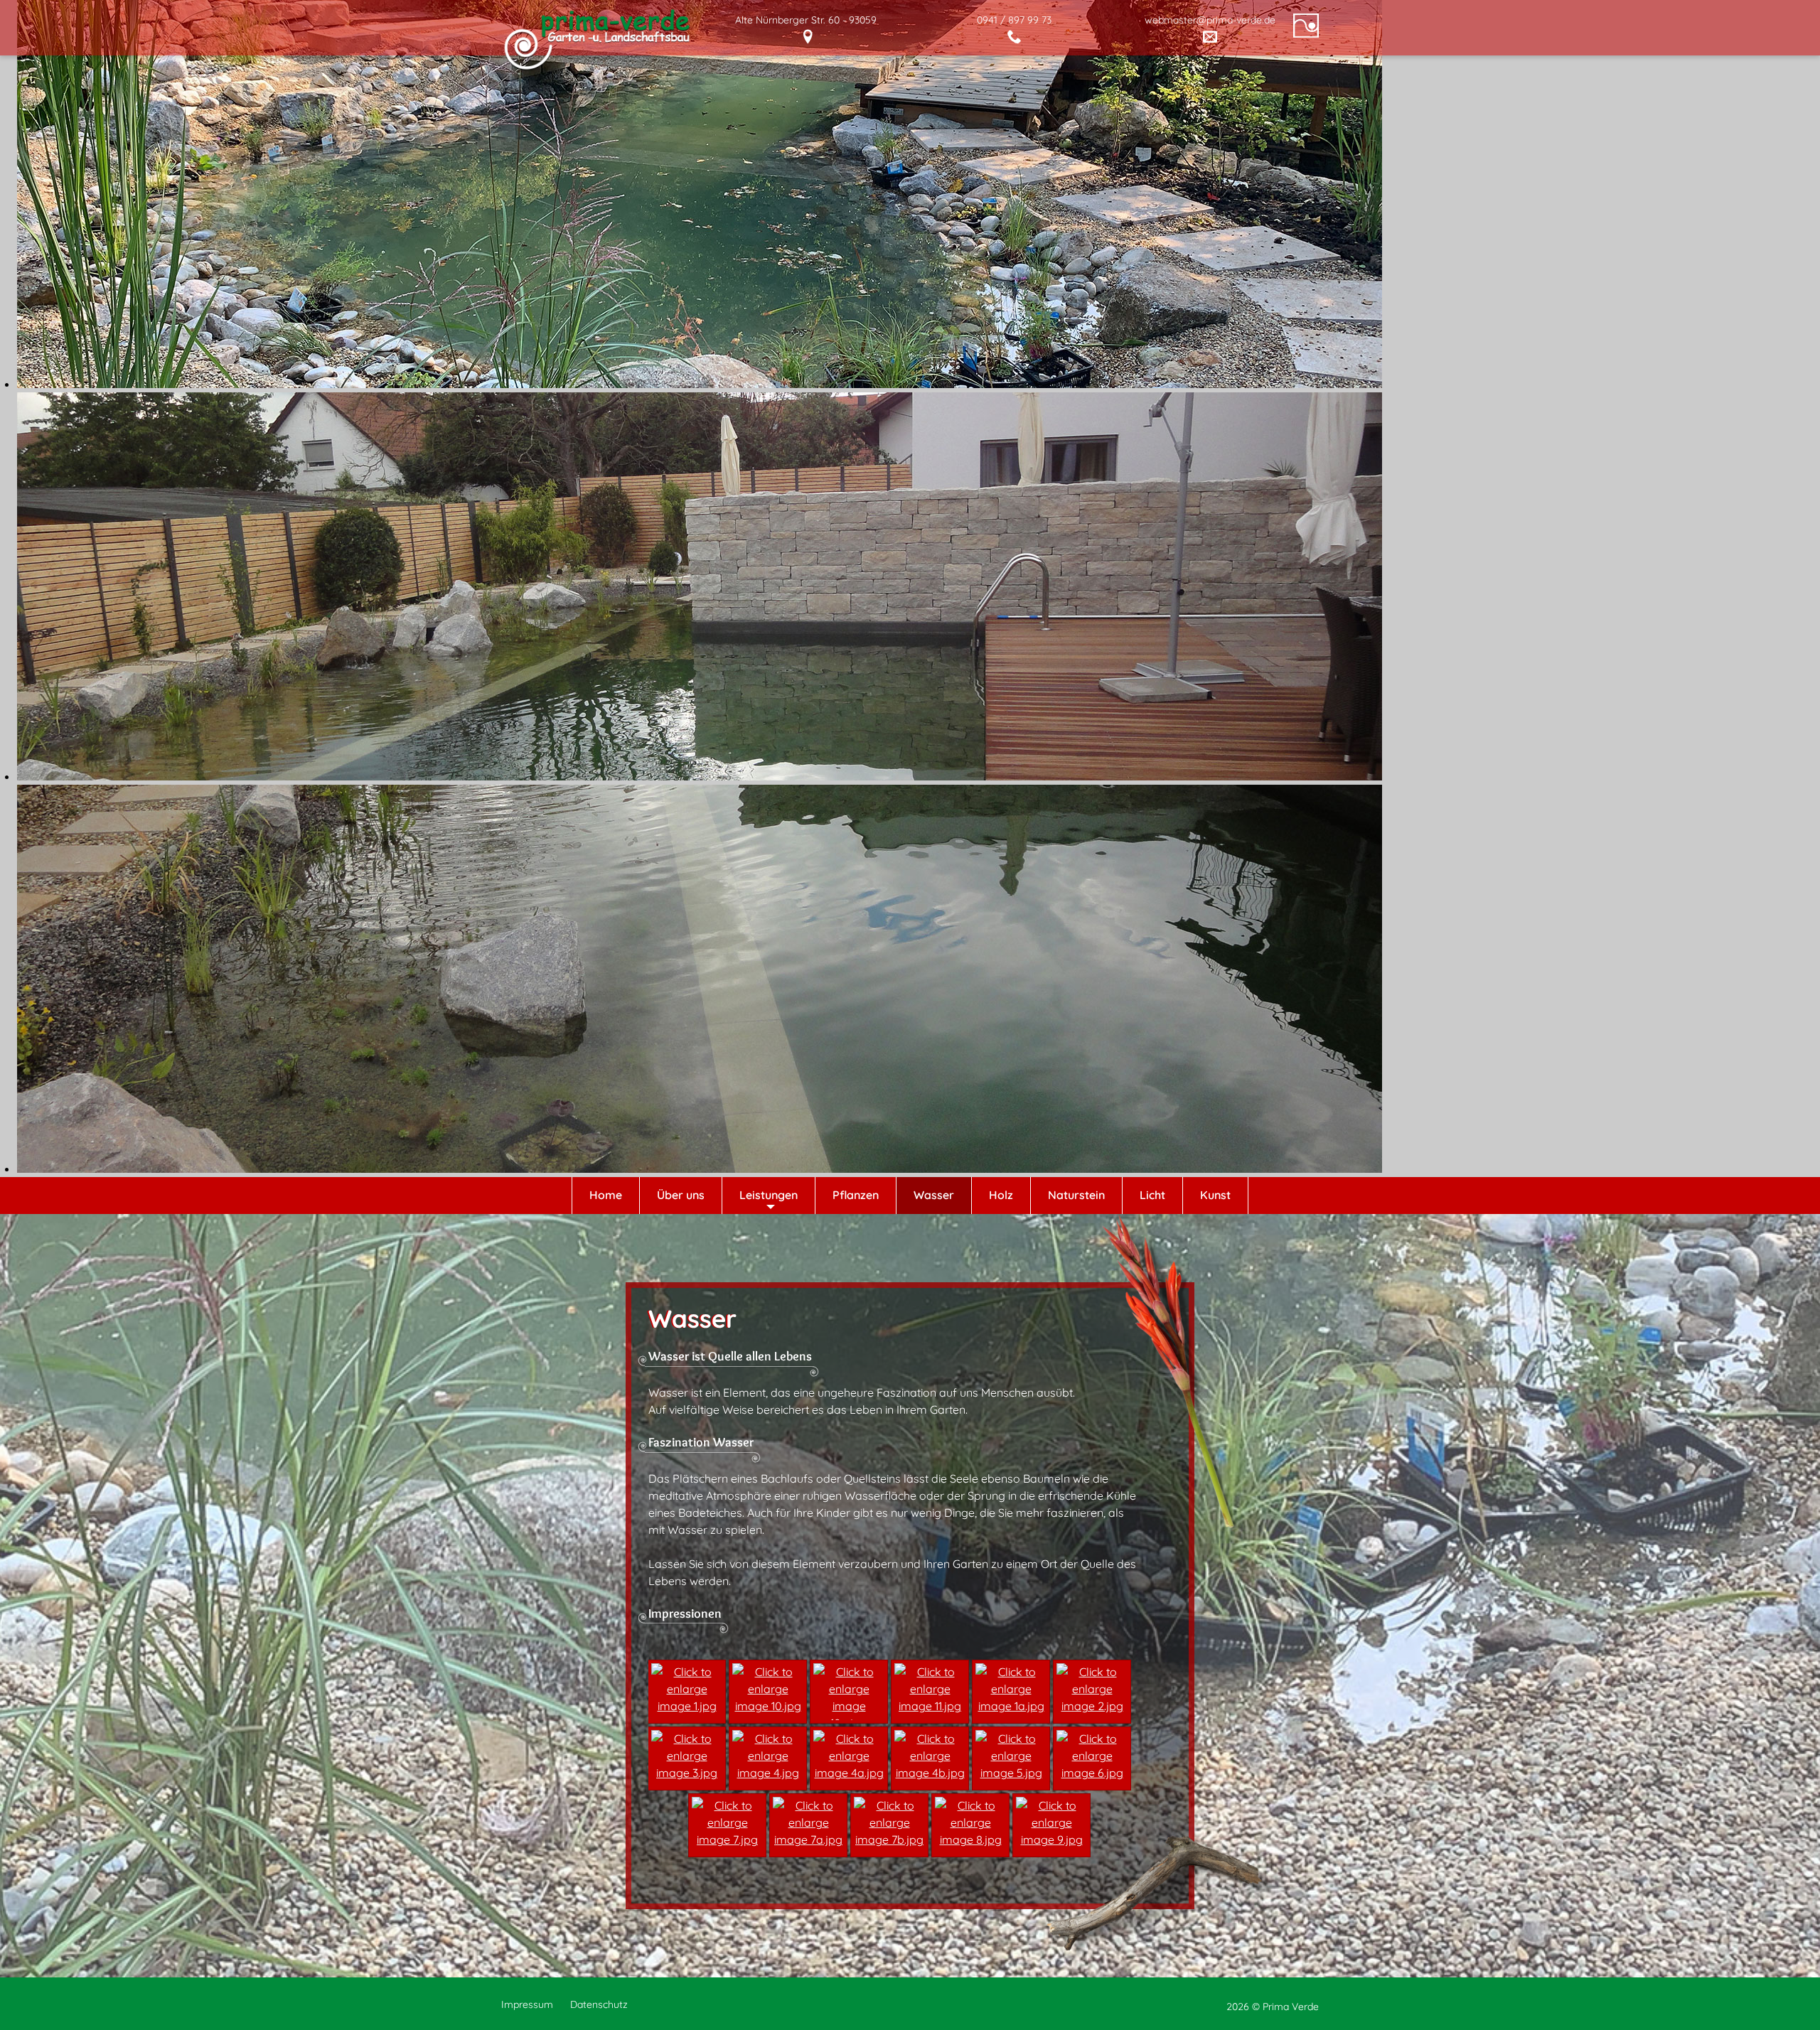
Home (606, 1195)
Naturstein (1076, 1195)
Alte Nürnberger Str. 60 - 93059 (806, 20)
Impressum (527, 2004)
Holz (1001, 1195)
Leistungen (769, 1195)
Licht (1152, 1195)
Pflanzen (856, 1195)
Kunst (1215, 1195)
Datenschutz (599, 2004)
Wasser (934, 1195)
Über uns (681, 1195)
